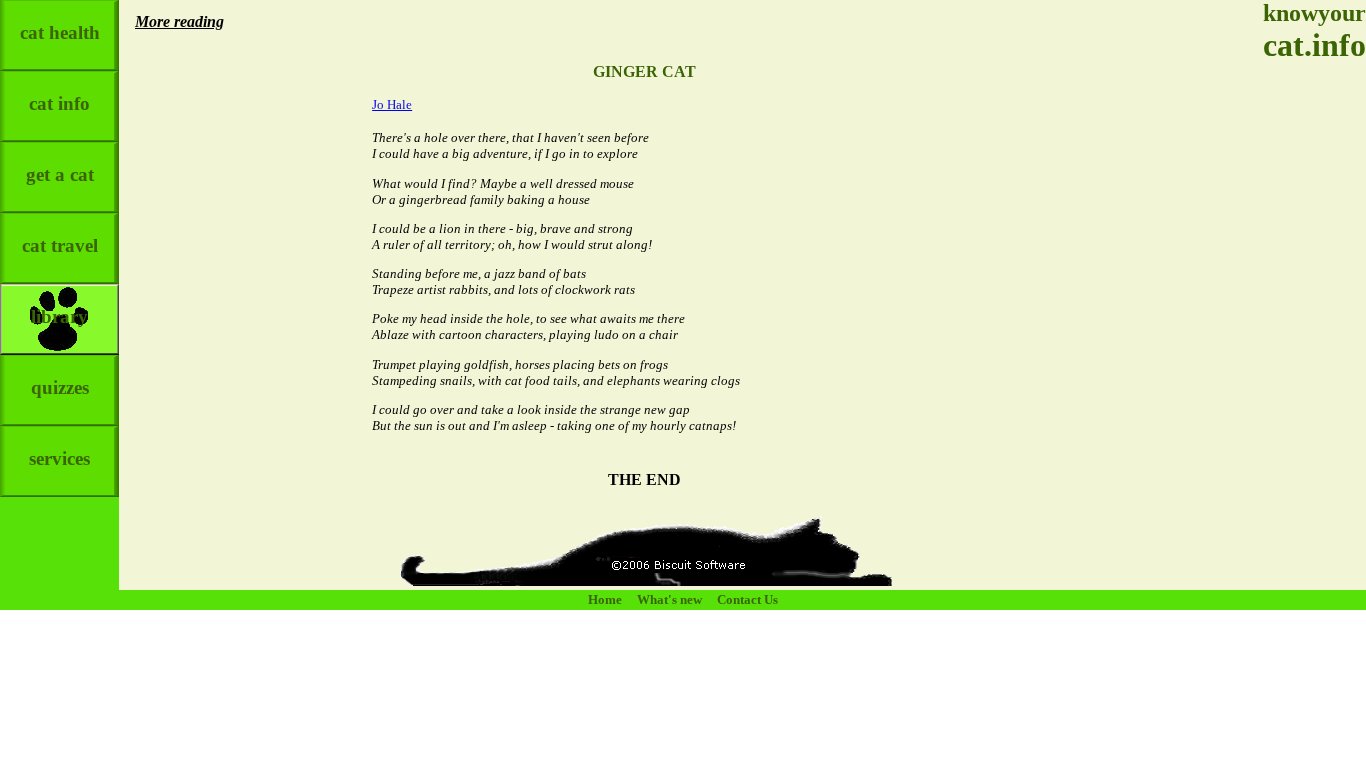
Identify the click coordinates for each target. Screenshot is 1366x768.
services (59, 458)
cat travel (60, 245)
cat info (59, 103)
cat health (60, 32)
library (59, 316)
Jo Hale (392, 104)
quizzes (60, 387)
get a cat (60, 174)
